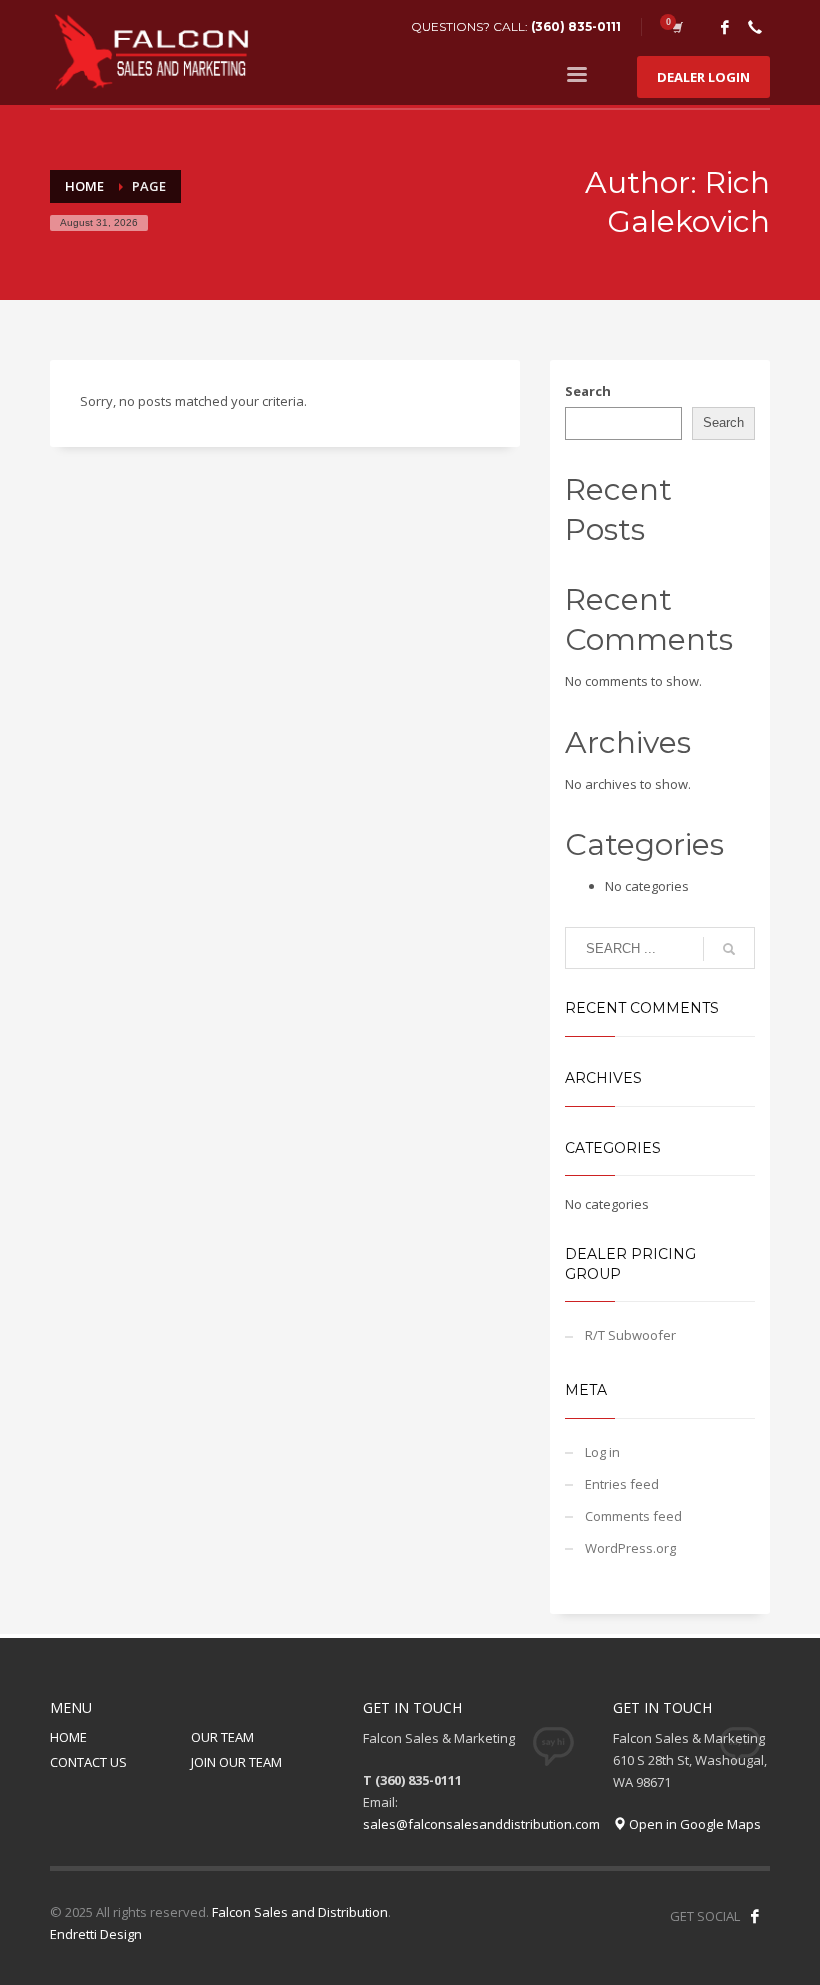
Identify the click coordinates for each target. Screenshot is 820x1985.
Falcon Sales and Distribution (300, 1912)
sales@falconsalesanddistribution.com (481, 1824)
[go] (729, 949)
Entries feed (622, 1484)
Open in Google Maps (693, 1824)
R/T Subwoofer (630, 1335)
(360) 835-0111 (576, 26)
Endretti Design (96, 1934)
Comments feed (633, 1516)
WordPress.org (630, 1548)
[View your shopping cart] (676, 27)
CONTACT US (88, 1762)
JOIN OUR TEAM (236, 1762)
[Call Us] (755, 27)
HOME (68, 1737)
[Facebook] (725, 27)
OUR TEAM (222, 1737)
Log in (602, 1452)
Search (588, 391)
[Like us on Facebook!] (755, 1916)
